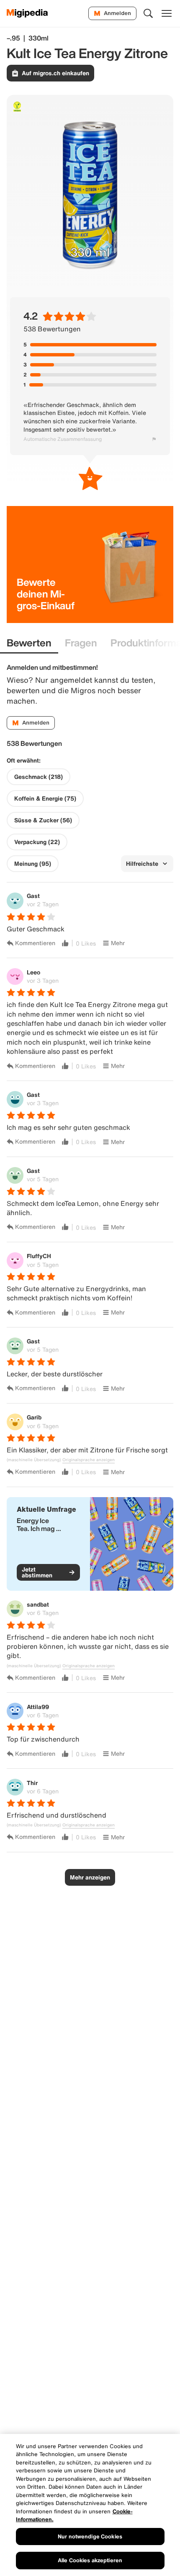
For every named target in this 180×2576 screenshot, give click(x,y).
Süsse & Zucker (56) (43, 820)
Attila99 (38, 1707)
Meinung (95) (33, 864)
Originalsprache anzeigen (89, 1460)
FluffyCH (39, 1256)
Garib (34, 1417)
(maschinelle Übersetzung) (34, 1460)
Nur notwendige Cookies (90, 2537)
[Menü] (167, 13)
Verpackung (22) (37, 842)
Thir (32, 1783)
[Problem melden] (154, 439)
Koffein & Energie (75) (45, 798)
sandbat (38, 1604)
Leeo (33, 972)
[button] (90, 1544)
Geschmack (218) (39, 777)
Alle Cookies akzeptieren (90, 2560)
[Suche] (148, 13)
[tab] (29, 643)
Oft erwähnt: (24, 760)
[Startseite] (27, 13)
